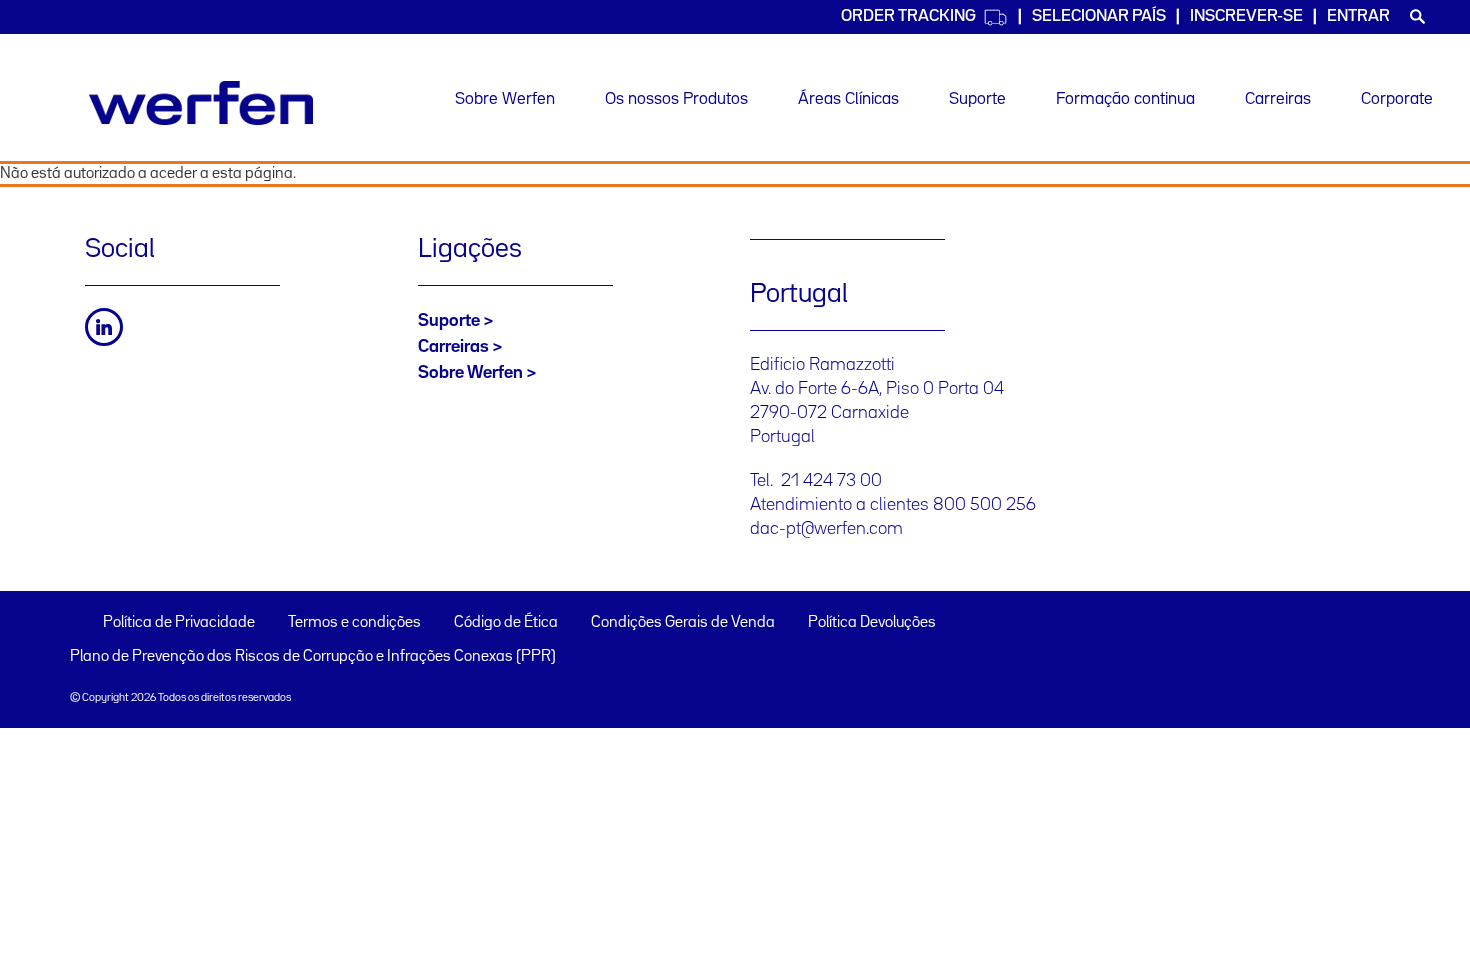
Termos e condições (354, 623)
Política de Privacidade (179, 623)
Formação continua (1125, 99)
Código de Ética (506, 623)
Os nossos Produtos (676, 99)
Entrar (1358, 16)
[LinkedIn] (104, 327)
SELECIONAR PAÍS (1099, 16)
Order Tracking (908, 16)
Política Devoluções (872, 623)
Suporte (977, 99)
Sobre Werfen (505, 99)
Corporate (1397, 99)
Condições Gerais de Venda (683, 623)
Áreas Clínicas (848, 99)
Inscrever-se (1246, 16)
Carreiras (1278, 99)
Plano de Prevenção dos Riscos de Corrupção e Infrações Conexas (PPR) (313, 657)
